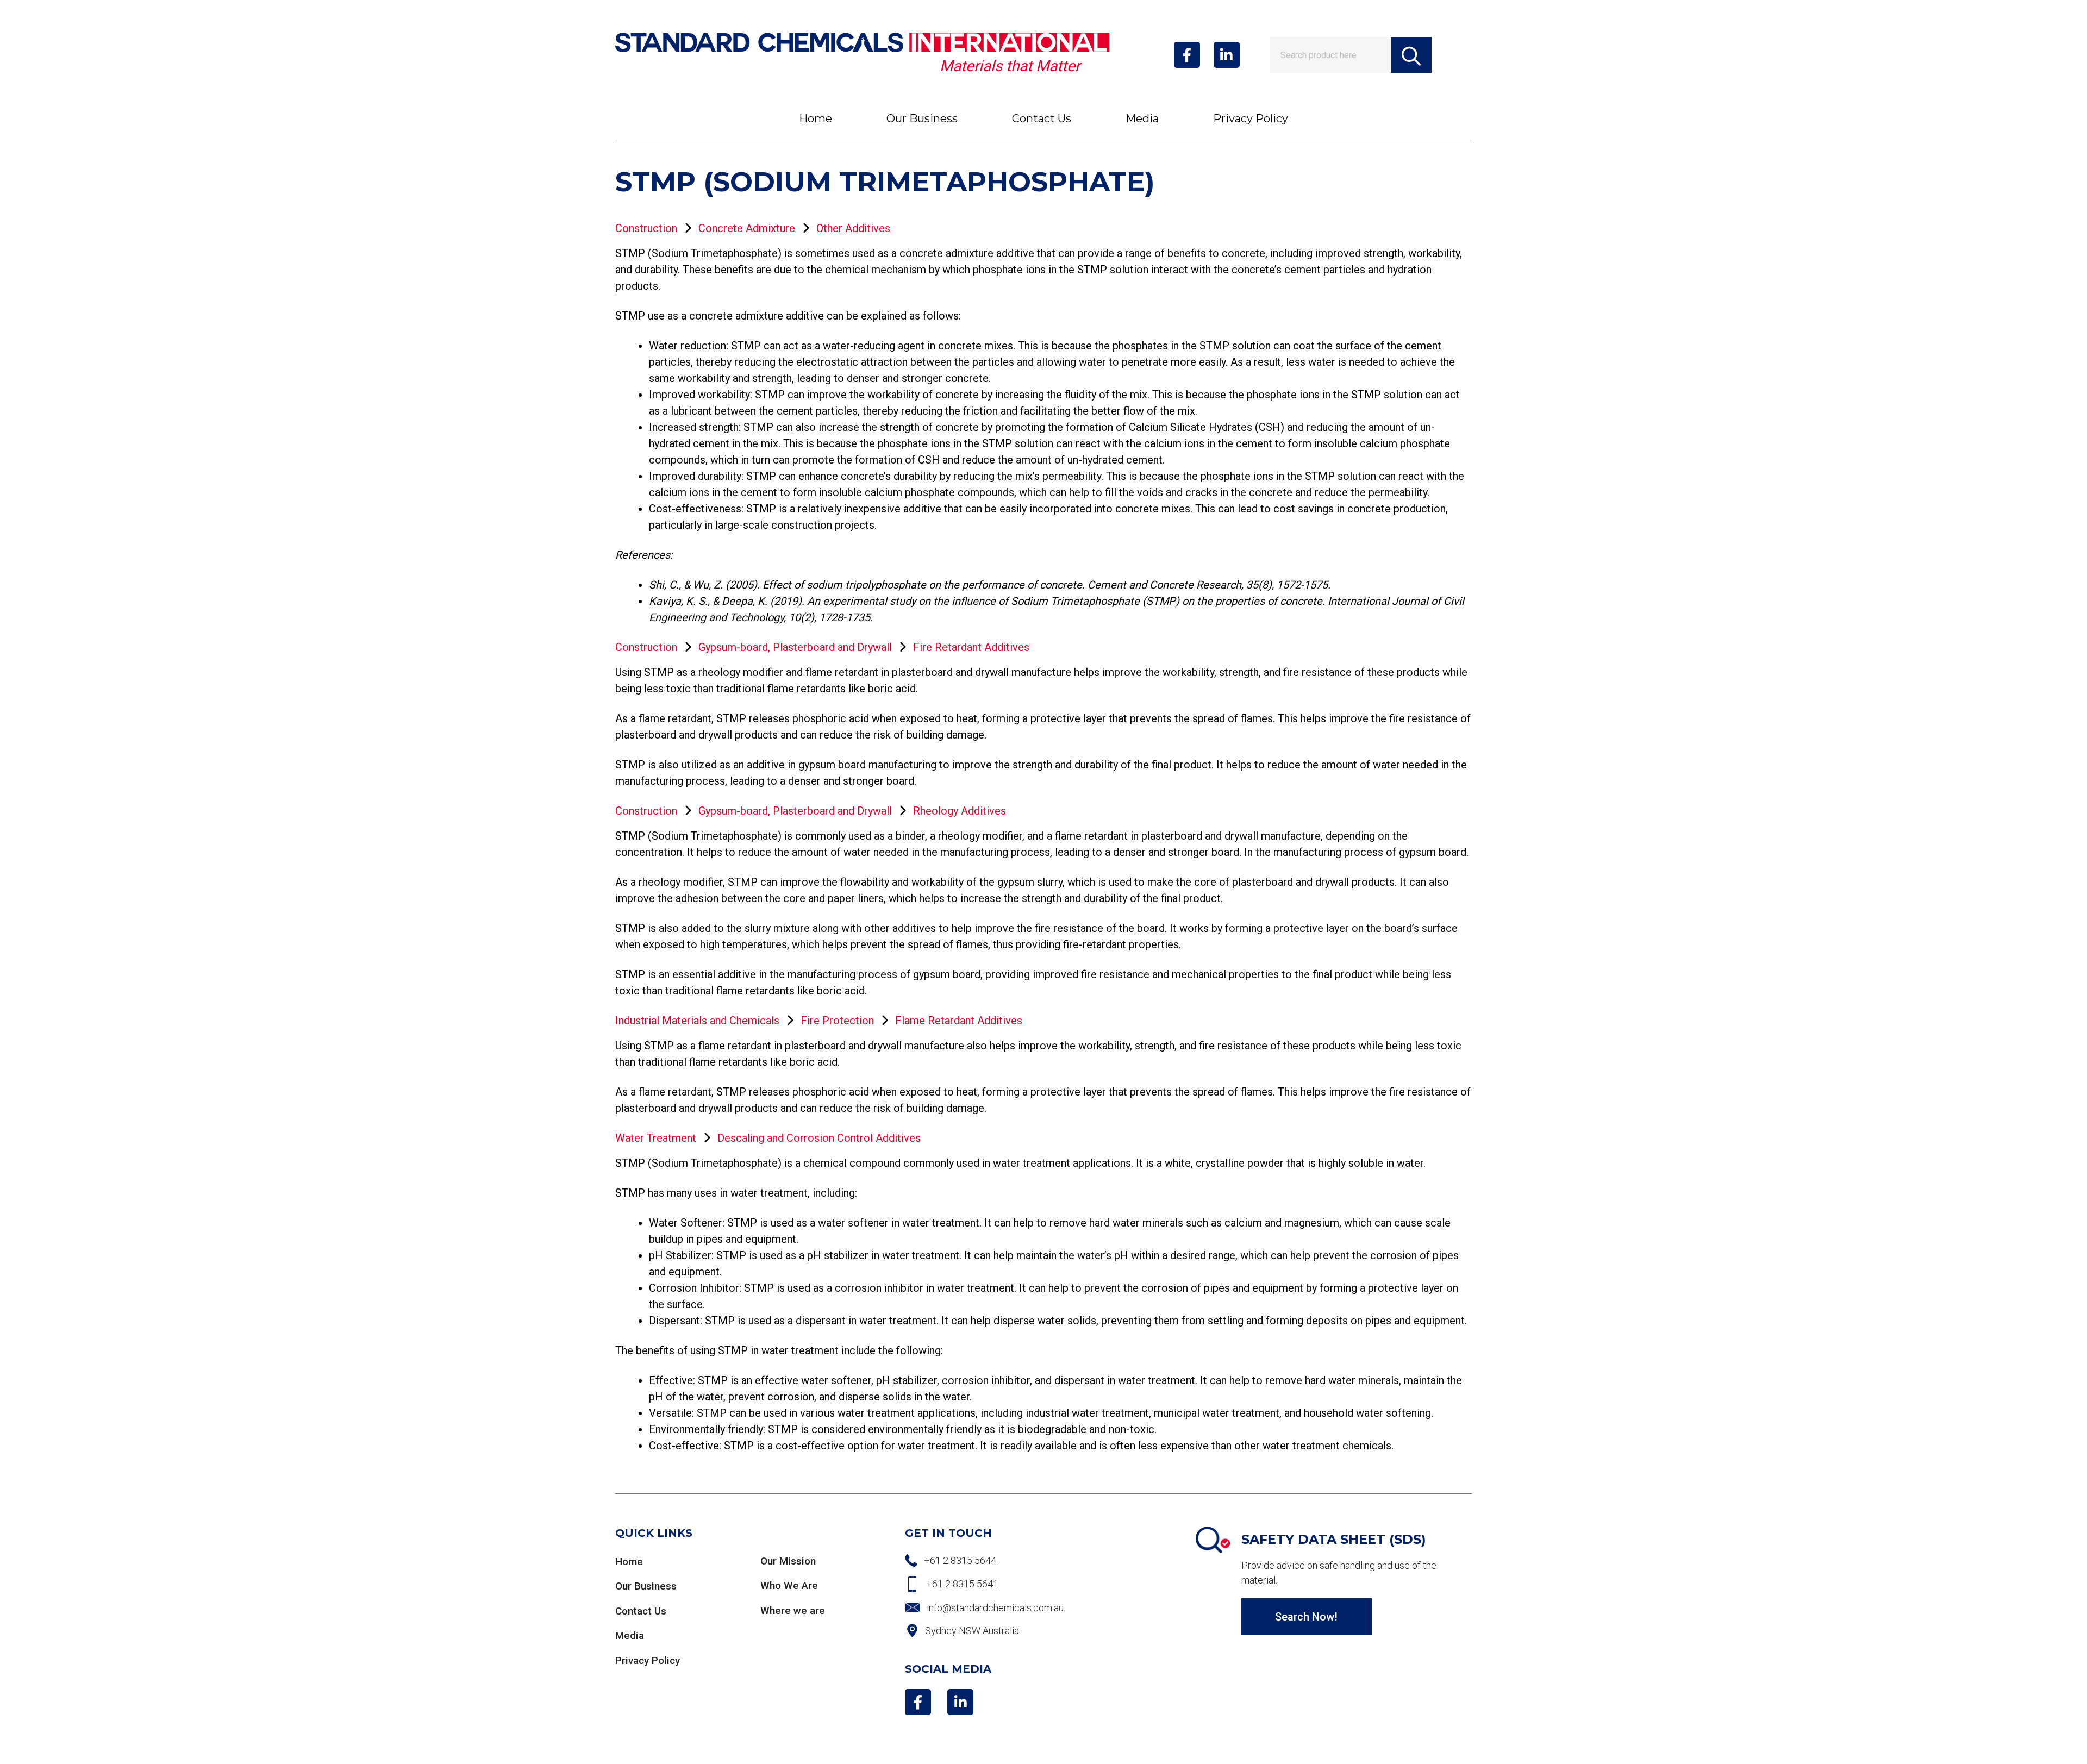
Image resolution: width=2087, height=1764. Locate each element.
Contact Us (1042, 118)
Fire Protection (837, 1021)
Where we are (793, 1610)
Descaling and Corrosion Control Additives (819, 1138)
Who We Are (789, 1585)
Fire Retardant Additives (971, 647)
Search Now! (1306, 1617)
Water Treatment (656, 1138)
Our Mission (788, 1561)
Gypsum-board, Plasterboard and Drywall (795, 647)
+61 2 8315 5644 (960, 1560)
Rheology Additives (960, 811)
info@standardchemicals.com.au (995, 1608)
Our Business (922, 118)
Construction (646, 228)
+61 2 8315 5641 (962, 1584)
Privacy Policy (1251, 118)
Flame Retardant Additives (959, 1021)
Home (816, 118)
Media (1142, 118)
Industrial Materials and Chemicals (697, 1021)
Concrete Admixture (747, 228)
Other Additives (853, 228)
